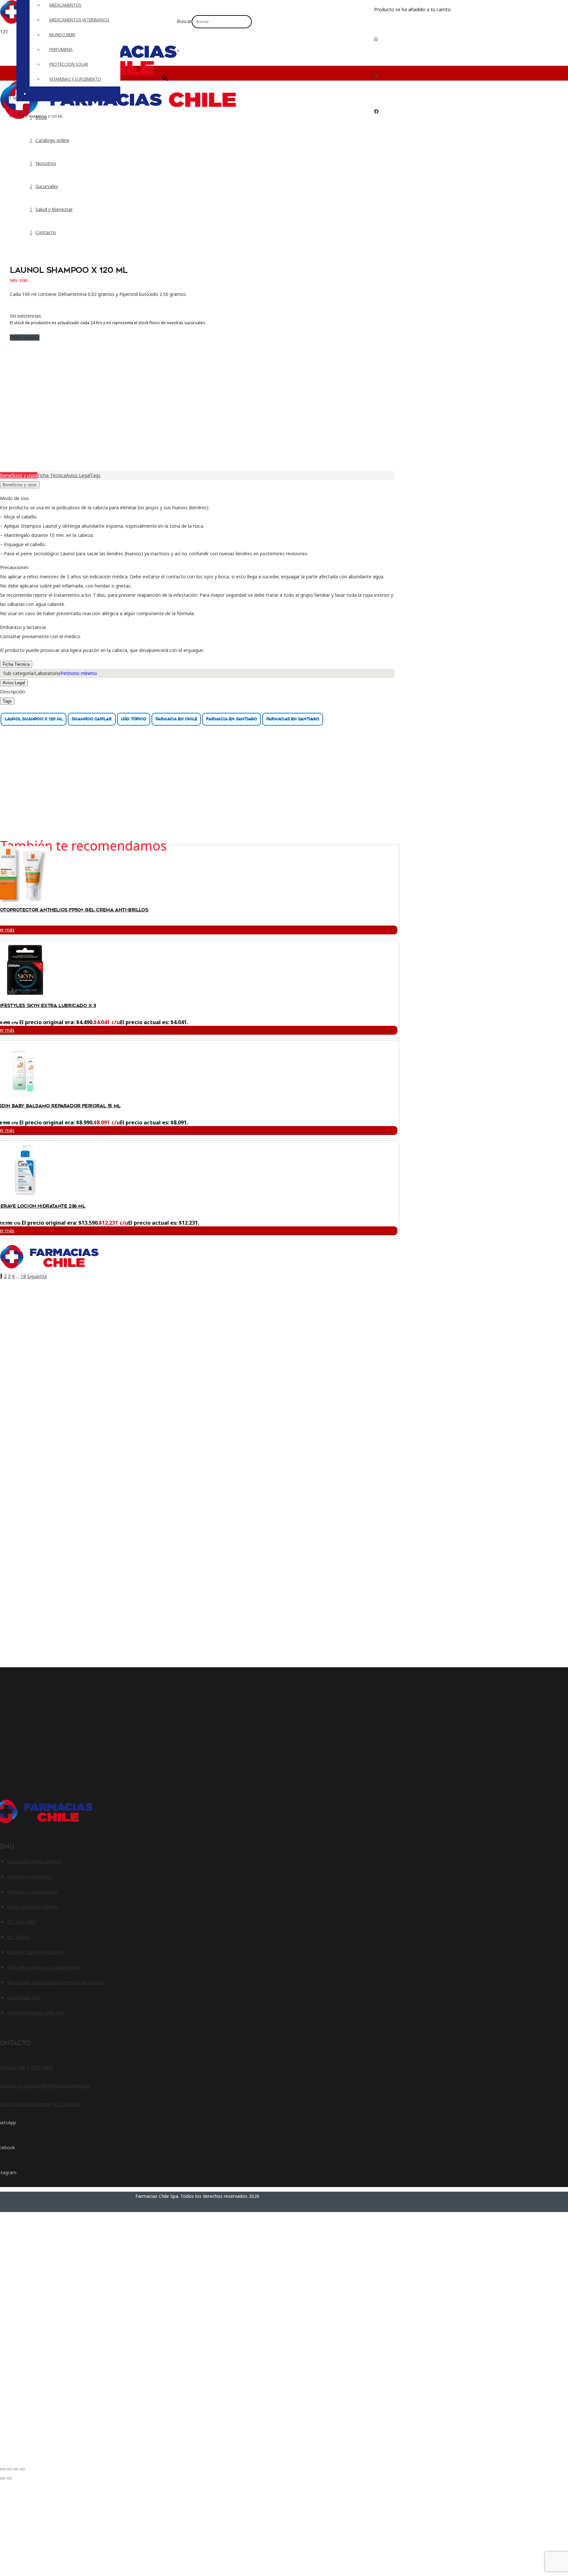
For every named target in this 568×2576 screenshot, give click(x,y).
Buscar (184, 21)
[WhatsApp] (376, 39)
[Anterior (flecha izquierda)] (3, 2478)
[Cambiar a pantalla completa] (9, 2469)
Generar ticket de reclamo (35, 1952)
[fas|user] (379, 132)
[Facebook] (376, 111)
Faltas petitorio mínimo (33, 1907)
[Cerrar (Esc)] (22, 2469)
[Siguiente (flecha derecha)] (9, 2478)
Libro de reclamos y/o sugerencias (44, 1967)
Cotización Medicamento (34, 1861)
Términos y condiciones (32, 1892)
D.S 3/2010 (19, 1937)
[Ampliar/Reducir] (3, 2469)
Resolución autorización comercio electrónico (56, 1982)
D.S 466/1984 (21, 1922)
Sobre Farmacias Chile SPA (36, 2013)
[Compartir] (16, 2469)
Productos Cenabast (29, 1877)
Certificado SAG (24, 1998)
